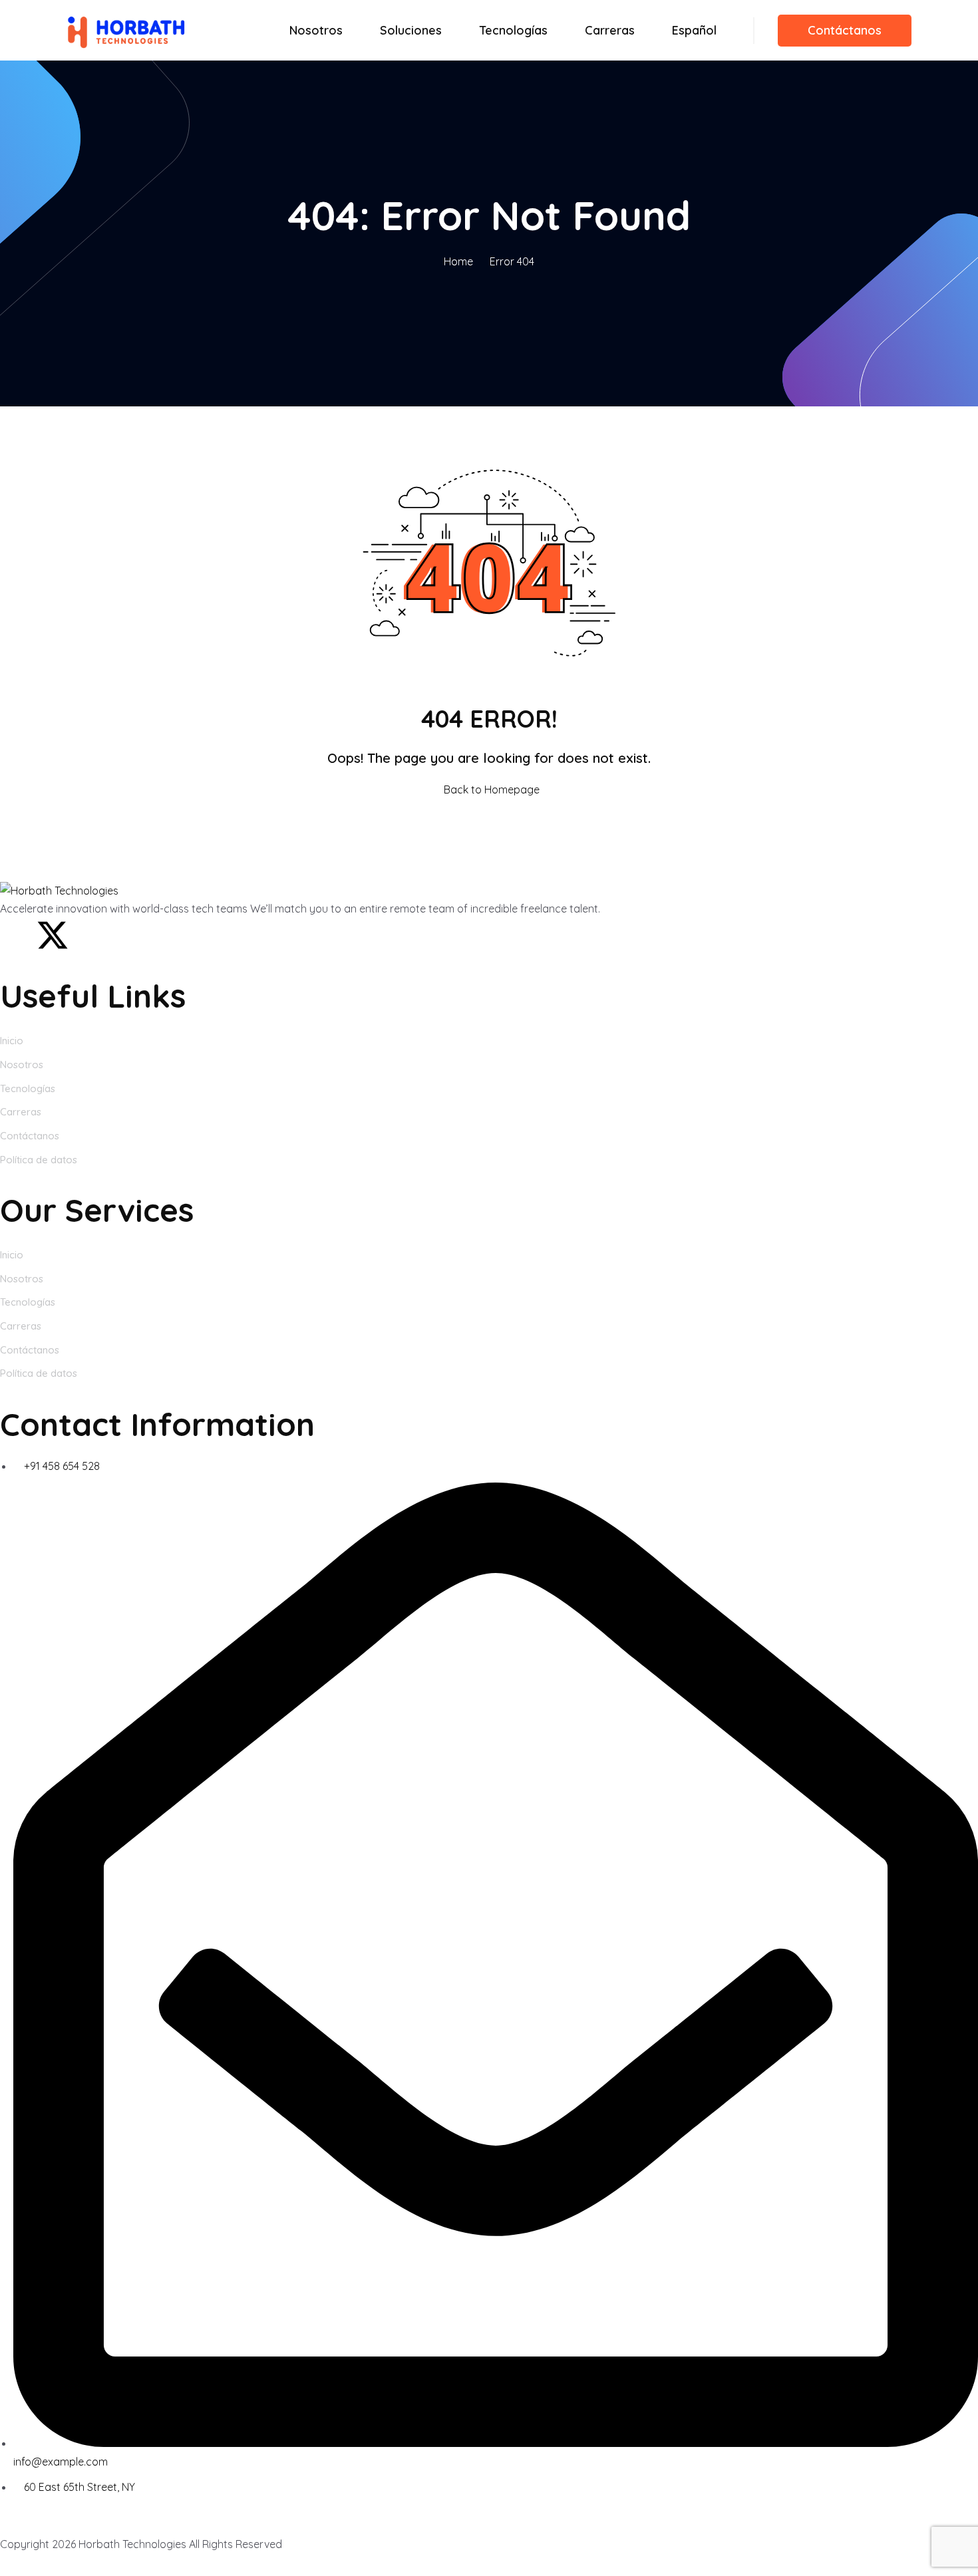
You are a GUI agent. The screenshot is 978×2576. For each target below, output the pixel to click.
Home (458, 261)
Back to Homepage (492, 789)
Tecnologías (513, 30)
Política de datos (39, 1160)
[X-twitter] (53, 935)
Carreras (610, 30)
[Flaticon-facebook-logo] (17, 935)
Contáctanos (845, 30)
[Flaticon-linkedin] (88, 935)
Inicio (12, 1041)
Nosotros (316, 30)
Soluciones (411, 30)
